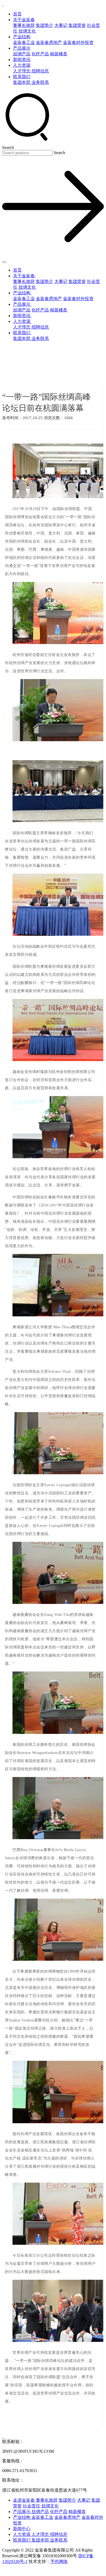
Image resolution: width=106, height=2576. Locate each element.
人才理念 (22, 71)
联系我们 (22, 77)
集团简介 (45, 25)
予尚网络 (59, 2561)
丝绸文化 (27, 31)
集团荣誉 (77, 25)
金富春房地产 (49, 42)
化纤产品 (40, 54)
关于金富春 (24, 20)
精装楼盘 (59, 54)
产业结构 (22, 37)
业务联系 (40, 82)
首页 (17, 14)
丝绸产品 (22, 54)
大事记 (61, 25)
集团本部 (22, 82)
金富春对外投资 (78, 42)
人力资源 (22, 65)
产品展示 (22, 48)
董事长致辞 (24, 25)
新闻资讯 (22, 60)
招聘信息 (40, 71)
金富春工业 (24, 42)
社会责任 (32, 2506)
